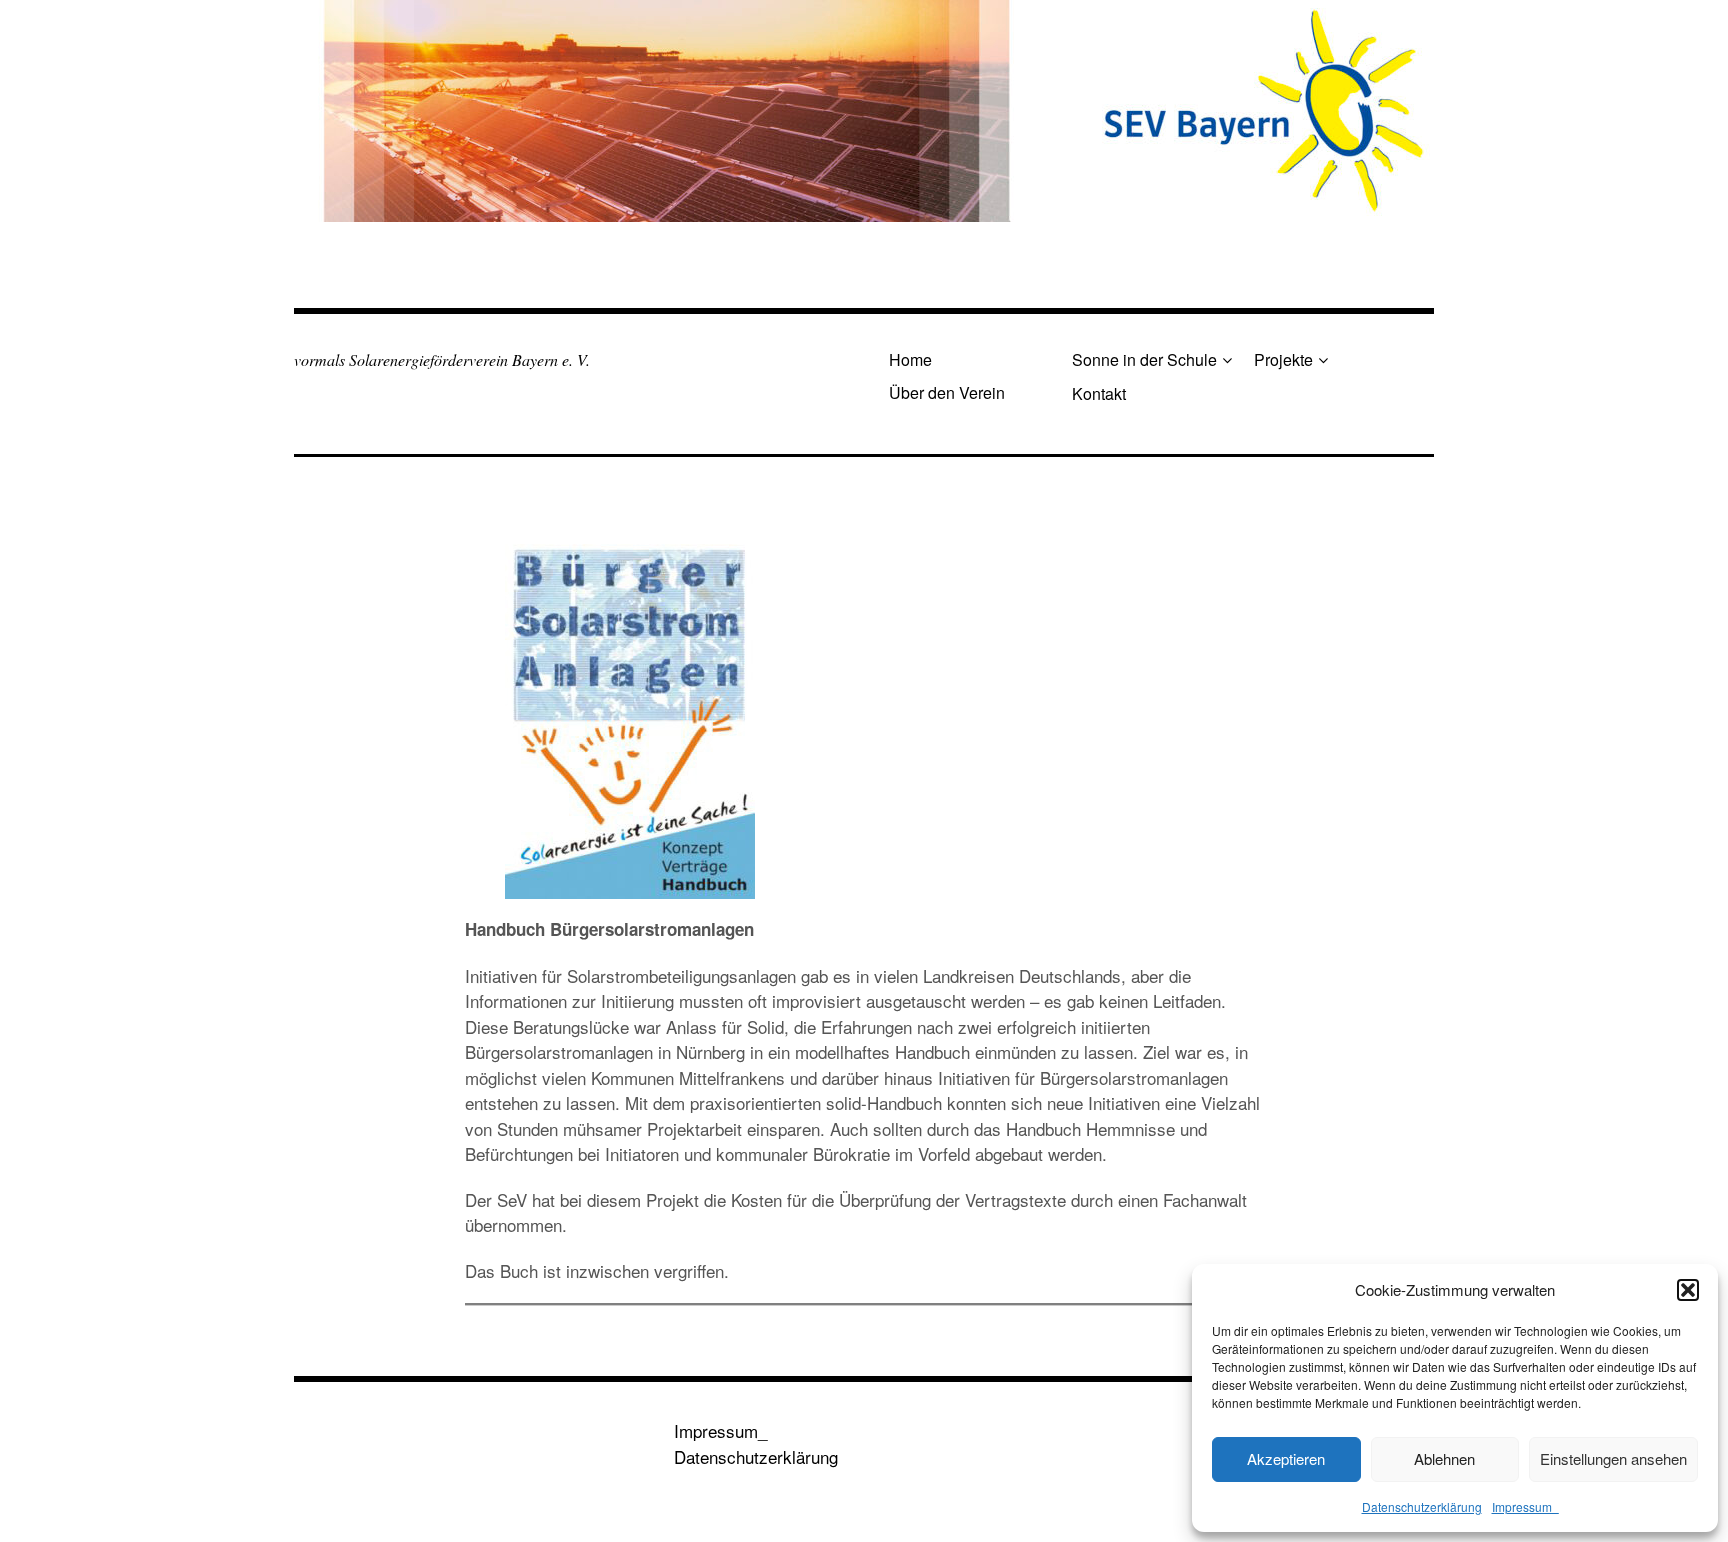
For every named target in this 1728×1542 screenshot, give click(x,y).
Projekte (1283, 359)
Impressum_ (1525, 1506)
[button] (1688, 1290)
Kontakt (1099, 393)
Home (910, 359)
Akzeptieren (1286, 1458)
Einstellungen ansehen (1613, 1458)
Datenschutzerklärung (1422, 1506)
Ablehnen (1444, 1458)
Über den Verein (947, 392)
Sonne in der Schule (1144, 359)
